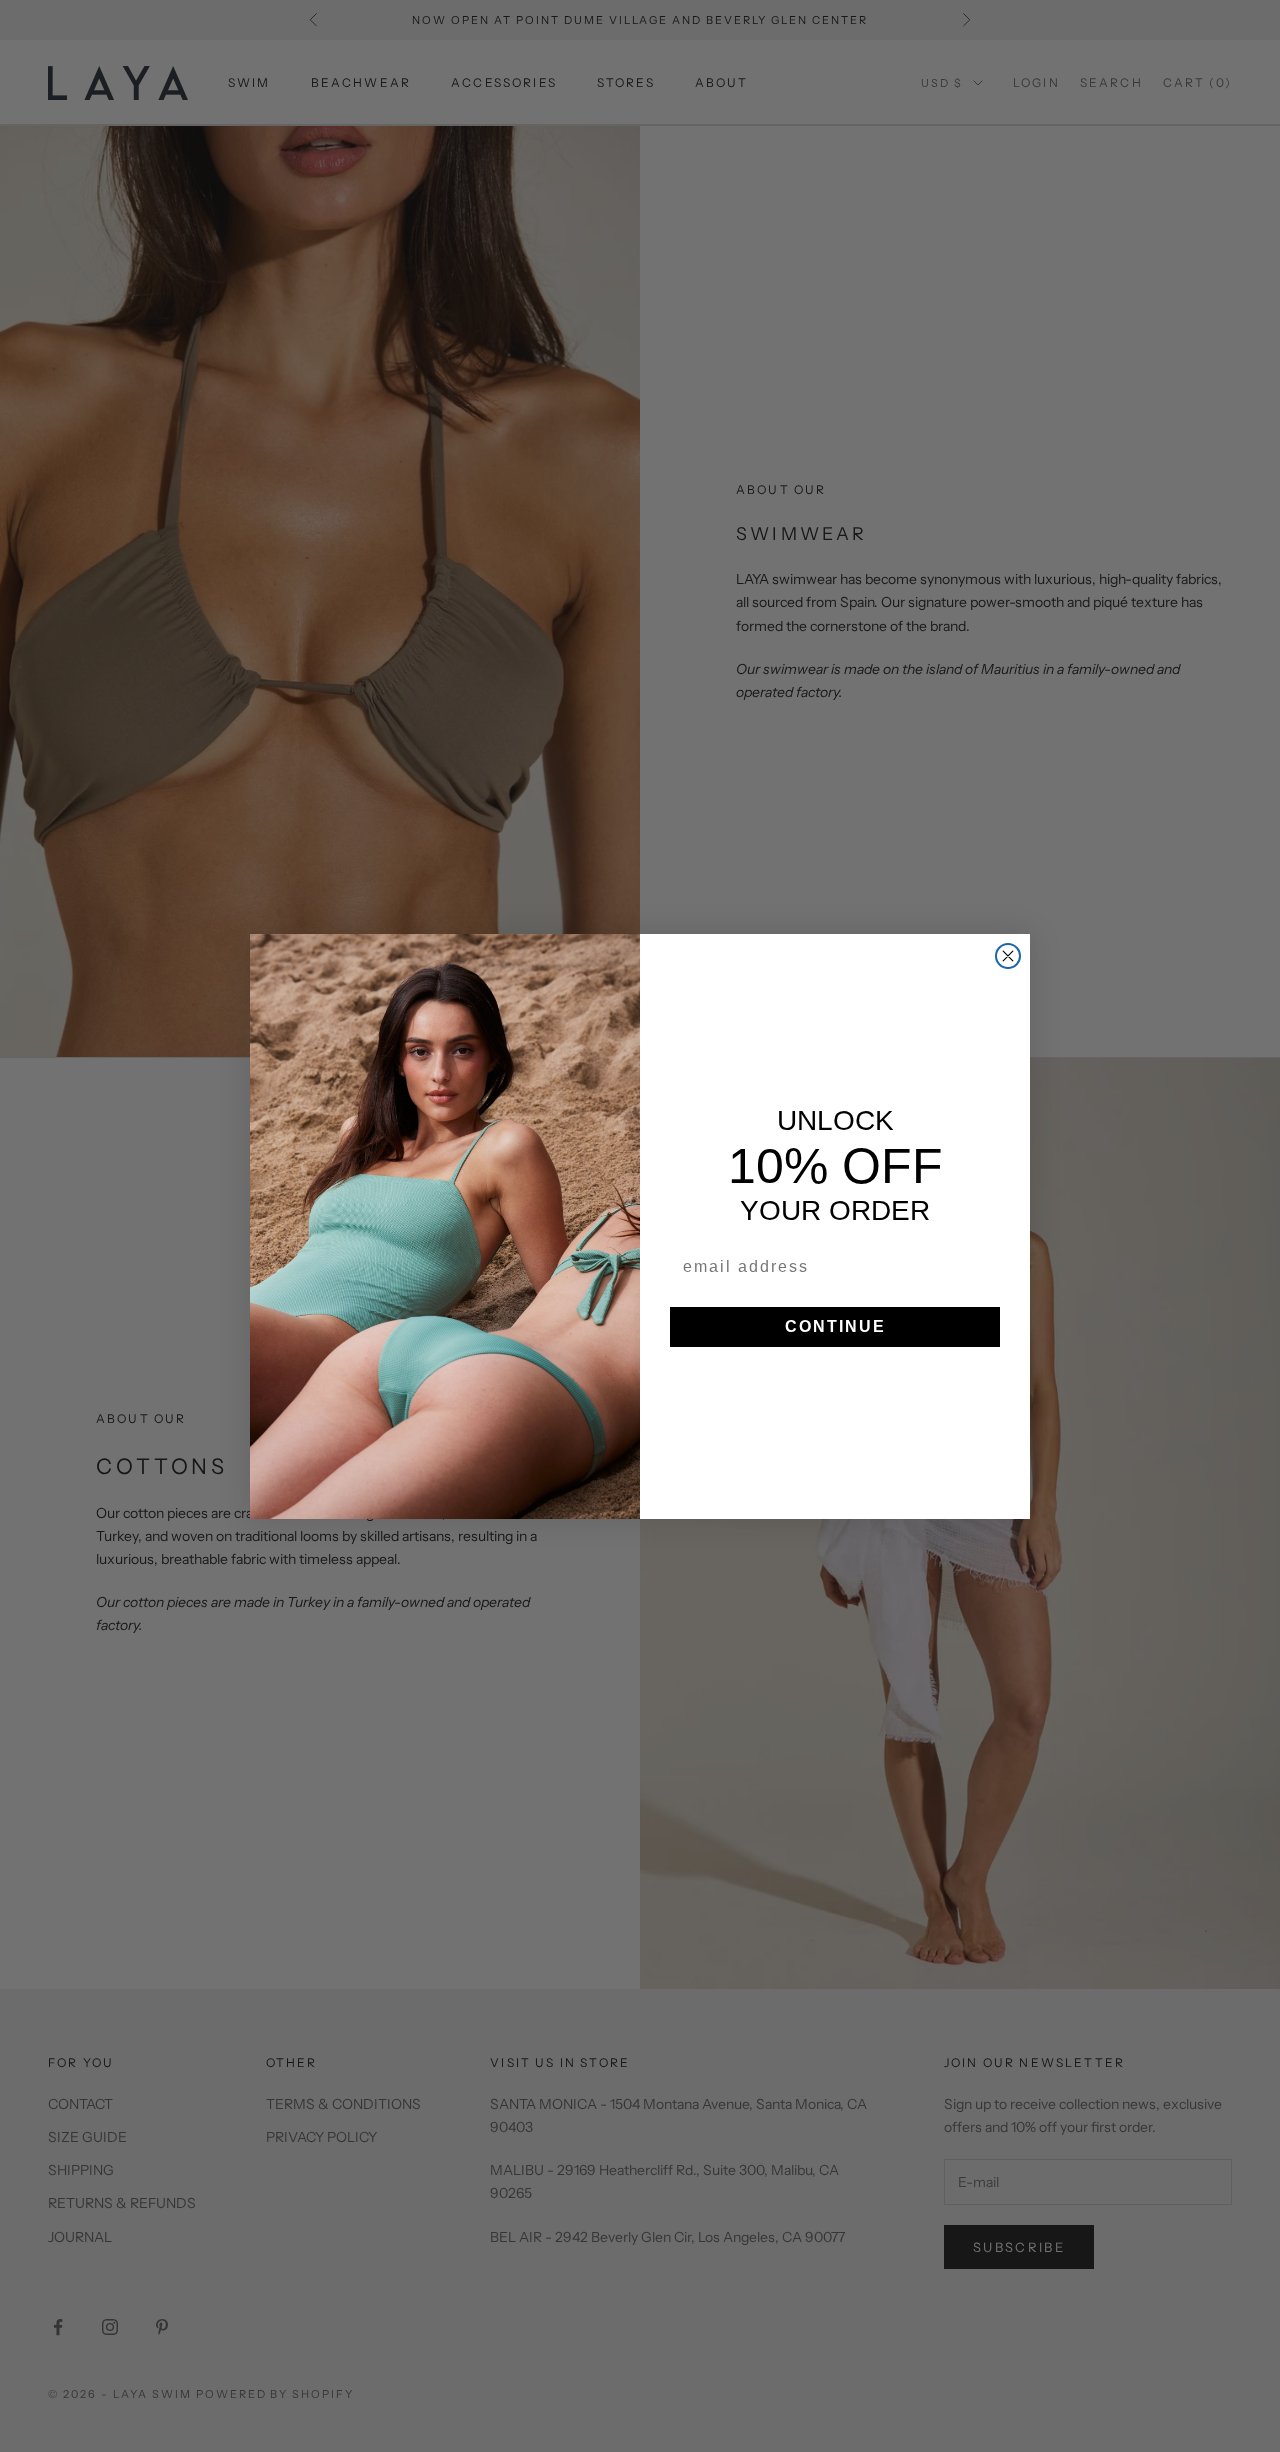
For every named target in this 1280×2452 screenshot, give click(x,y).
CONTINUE (835, 1326)
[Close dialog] (1008, 956)
